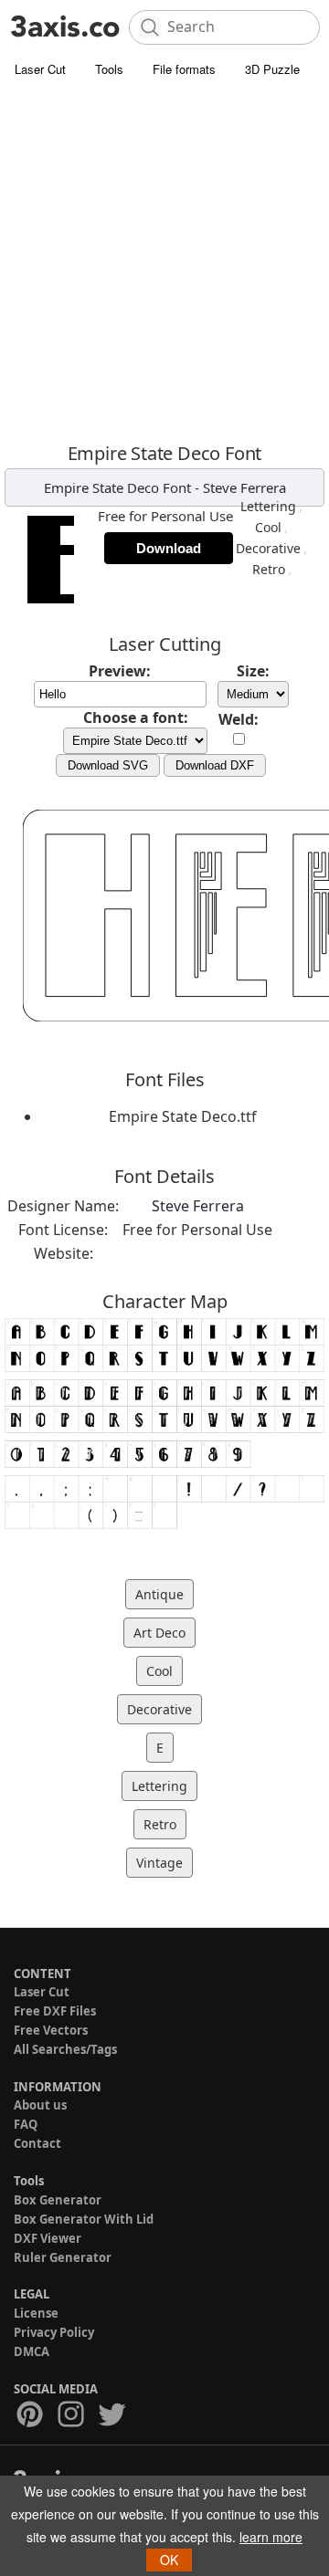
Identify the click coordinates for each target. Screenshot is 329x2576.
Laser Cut (40, 69)
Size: (253, 671)
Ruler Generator (63, 2257)
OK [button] (169, 2560)
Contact (37, 2143)
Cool (268, 527)
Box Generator (58, 2200)
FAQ (26, 2124)
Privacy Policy (54, 2332)
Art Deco (159, 1633)
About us (40, 2105)
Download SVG (108, 765)
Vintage (159, 1863)
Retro (269, 569)
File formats (184, 69)
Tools (109, 69)
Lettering (268, 506)
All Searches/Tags (65, 2049)
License (36, 2313)
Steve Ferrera (244, 487)
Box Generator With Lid (84, 2219)
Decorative (268, 548)
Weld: (239, 719)
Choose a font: (136, 717)
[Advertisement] (164, 260)
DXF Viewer (48, 2238)
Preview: (120, 671)
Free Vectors (51, 2030)
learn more (271, 2537)
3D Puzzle (272, 69)
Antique (159, 1594)
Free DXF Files (55, 2011)
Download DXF (215, 765)
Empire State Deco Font (117, 487)
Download (169, 548)
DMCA (32, 2351)
